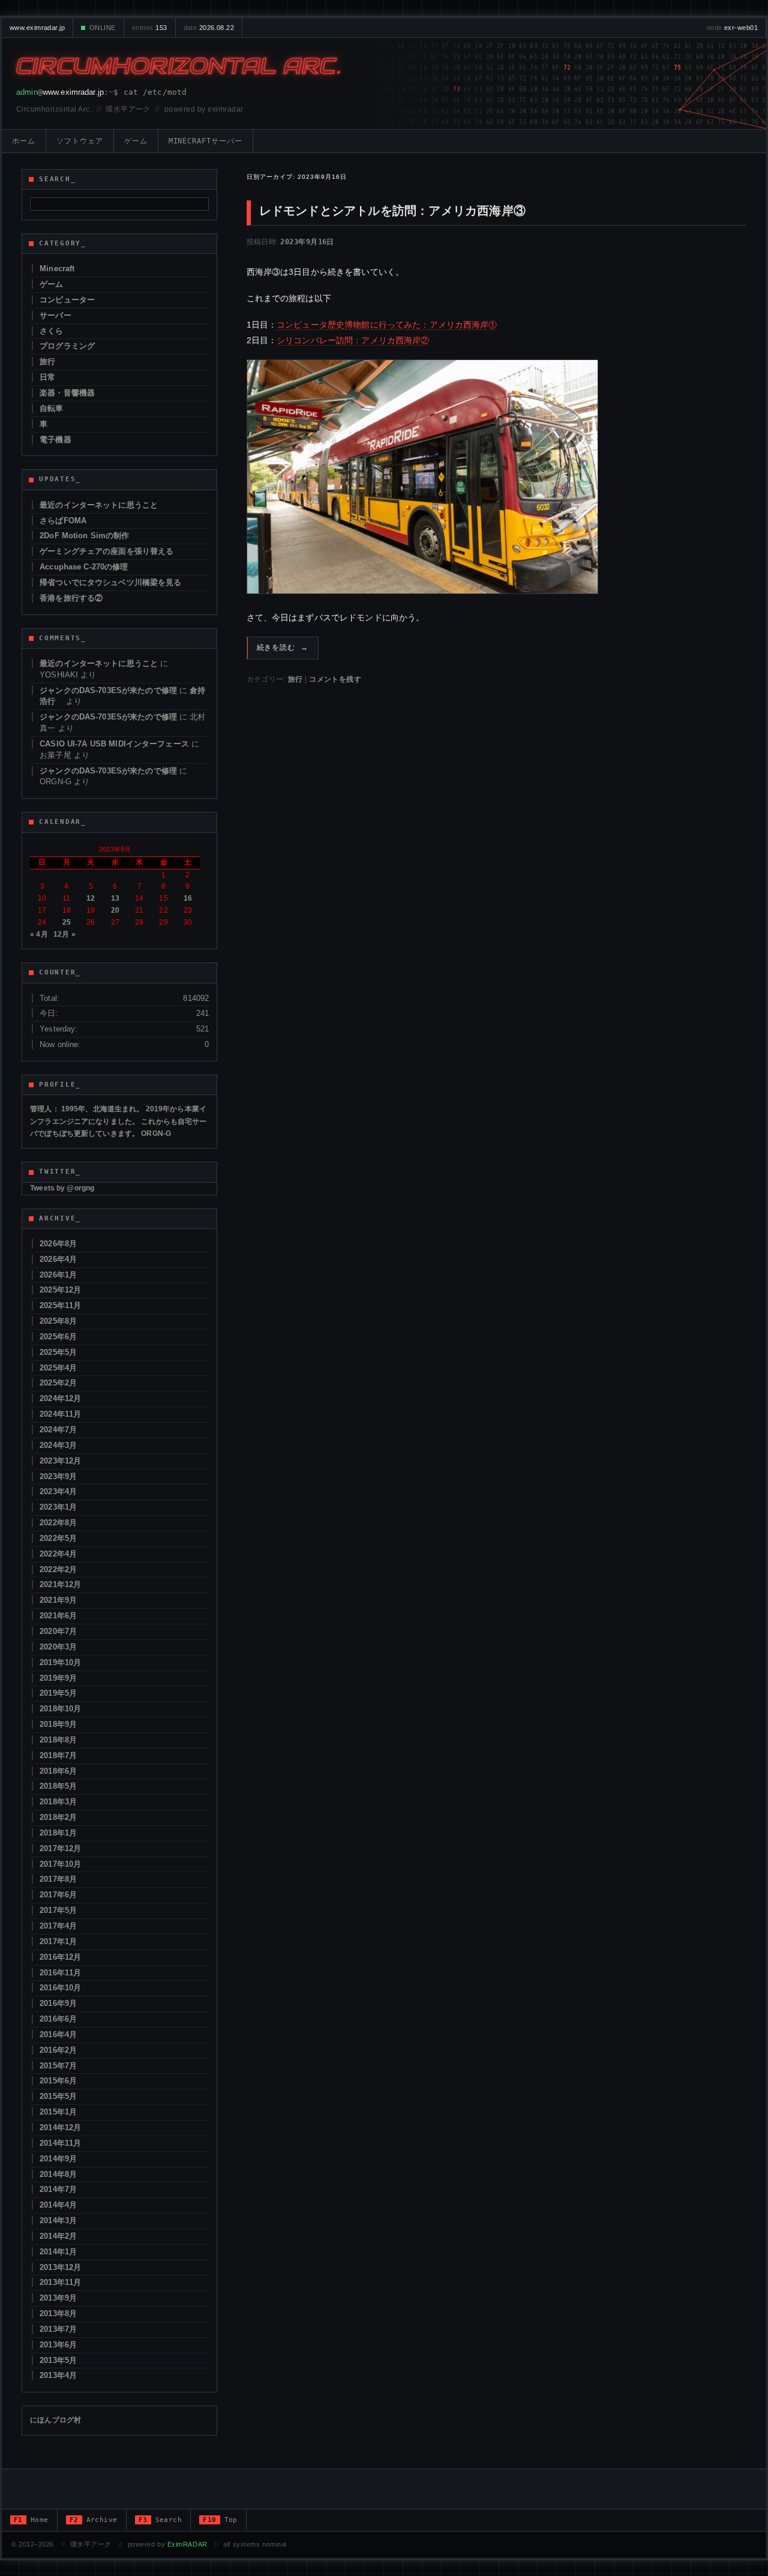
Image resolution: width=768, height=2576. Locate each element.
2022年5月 (58, 1538)
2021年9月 (58, 1600)
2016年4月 (58, 2034)
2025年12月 (60, 1290)
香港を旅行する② (71, 598)
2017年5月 (58, 1910)
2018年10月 (60, 1709)
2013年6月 (58, 2345)
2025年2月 (58, 1383)
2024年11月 (60, 1414)
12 (91, 898)
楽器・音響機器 (67, 393)
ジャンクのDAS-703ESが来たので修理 (108, 690)
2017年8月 (58, 1879)
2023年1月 (58, 1507)
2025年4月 (58, 1368)
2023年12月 (60, 1461)
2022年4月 (58, 1554)
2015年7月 (58, 2066)
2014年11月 (60, 2143)
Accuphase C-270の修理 (84, 567)
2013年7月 (58, 2329)
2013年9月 (58, 2298)
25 (67, 922)
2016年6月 (58, 2019)
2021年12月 (60, 1584)
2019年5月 (58, 1693)
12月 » (64, 934)
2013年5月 (58, 2360)
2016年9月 (58, 2003)
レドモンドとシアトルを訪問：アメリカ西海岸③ (392, 211)
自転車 (51, 408)
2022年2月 (58, 1569)
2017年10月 (60, 1864)
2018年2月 (58, 1817)
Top (220, 2520)
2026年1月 (58, 1275)
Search (160, 2520)
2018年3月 (58, 1802)
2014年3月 (58, 2220)
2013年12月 (60, 2267)
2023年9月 (58, 1476)
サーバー (55, 315)
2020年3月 (58, 1647)
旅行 (295, 679)
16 (188, 898)
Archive (94, 2520)
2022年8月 (58, 1523)
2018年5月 (58, 1786)
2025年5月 (58, 1352)
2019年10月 (60, 1662)
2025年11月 (60, 1305)
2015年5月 (58, 2096)
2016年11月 (60, 1973)
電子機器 (55, 440)
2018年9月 (58, 1724)
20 (115, 910)
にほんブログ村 (55, 2420)
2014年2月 (58, 2236)
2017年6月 (58, 1895)
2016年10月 (60, 1988)
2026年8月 (58, 1244)
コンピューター (67, 300)
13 (115, 898)
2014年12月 (60, 2127)
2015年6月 (58, 2081)
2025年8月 (58, 1321)
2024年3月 (58, 1445)
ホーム (24, 141)
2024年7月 (58, 1430)
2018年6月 (58, 1771)
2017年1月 (58, 1941)
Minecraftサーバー (205, 141)
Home (31, 2520)
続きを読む (283, 647)
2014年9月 (58, 2159)
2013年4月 (58, 2375)
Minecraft (57, 269)
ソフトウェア (80, 141)
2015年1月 (58, 2112)
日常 (47, 377)
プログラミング (67, 346)
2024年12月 (60, 1398)
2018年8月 (58, 1740)
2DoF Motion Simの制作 (84, 536)
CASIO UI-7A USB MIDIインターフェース (114, 744)
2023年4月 (58, 1491)
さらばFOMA (63, 521)
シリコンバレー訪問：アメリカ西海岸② (353, 340)
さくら (51, 331)
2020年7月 (58, 1631)
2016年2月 (58, 2050)
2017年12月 (60, 1848)
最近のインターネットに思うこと (99, 505)
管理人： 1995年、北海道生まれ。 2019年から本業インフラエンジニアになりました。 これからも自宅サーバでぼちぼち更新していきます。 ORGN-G (118, 1121)
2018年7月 (58, 1755)
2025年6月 (58, 1337)
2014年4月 (58, 2205)
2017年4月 (58, 1926)
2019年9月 (58, 1678)
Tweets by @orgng (62, 1188)
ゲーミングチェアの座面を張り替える (106, 551)
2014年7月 (58, 2189)
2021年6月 (58, 1616)
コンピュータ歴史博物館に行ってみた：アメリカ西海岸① (387, 325)
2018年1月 (58, 1833)
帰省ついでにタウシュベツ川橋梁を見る (110, 582)
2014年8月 (58, 2174)
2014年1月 (58, 2252)
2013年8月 (58, 2313)
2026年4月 (58, 1259)
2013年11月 (60, 2282)
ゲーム (136, 141)
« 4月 (39, 934)
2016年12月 (60, 1957)
